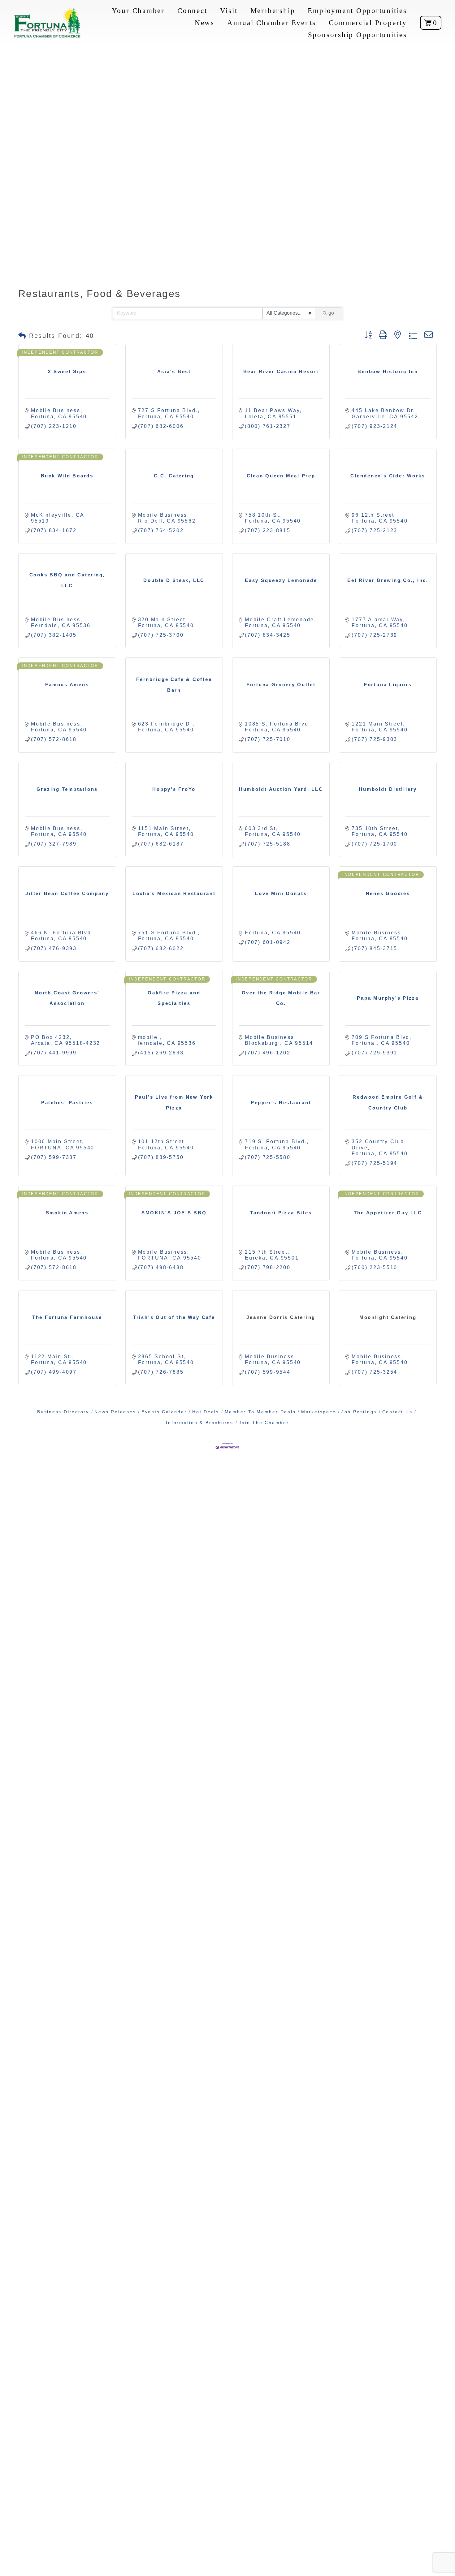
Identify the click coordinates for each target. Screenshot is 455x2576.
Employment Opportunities (357, 11)
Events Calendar (164, 1412)
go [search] (331, 313)
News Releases (115, 1412)
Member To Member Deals (260, 1412)
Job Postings (359, 1412)
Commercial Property (368, 23)
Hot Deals (206, 1412)
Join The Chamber (264, 1423)
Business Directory (63, 1412)
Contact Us (397, 1412)
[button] (22, 336)
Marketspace (318, 1412)
